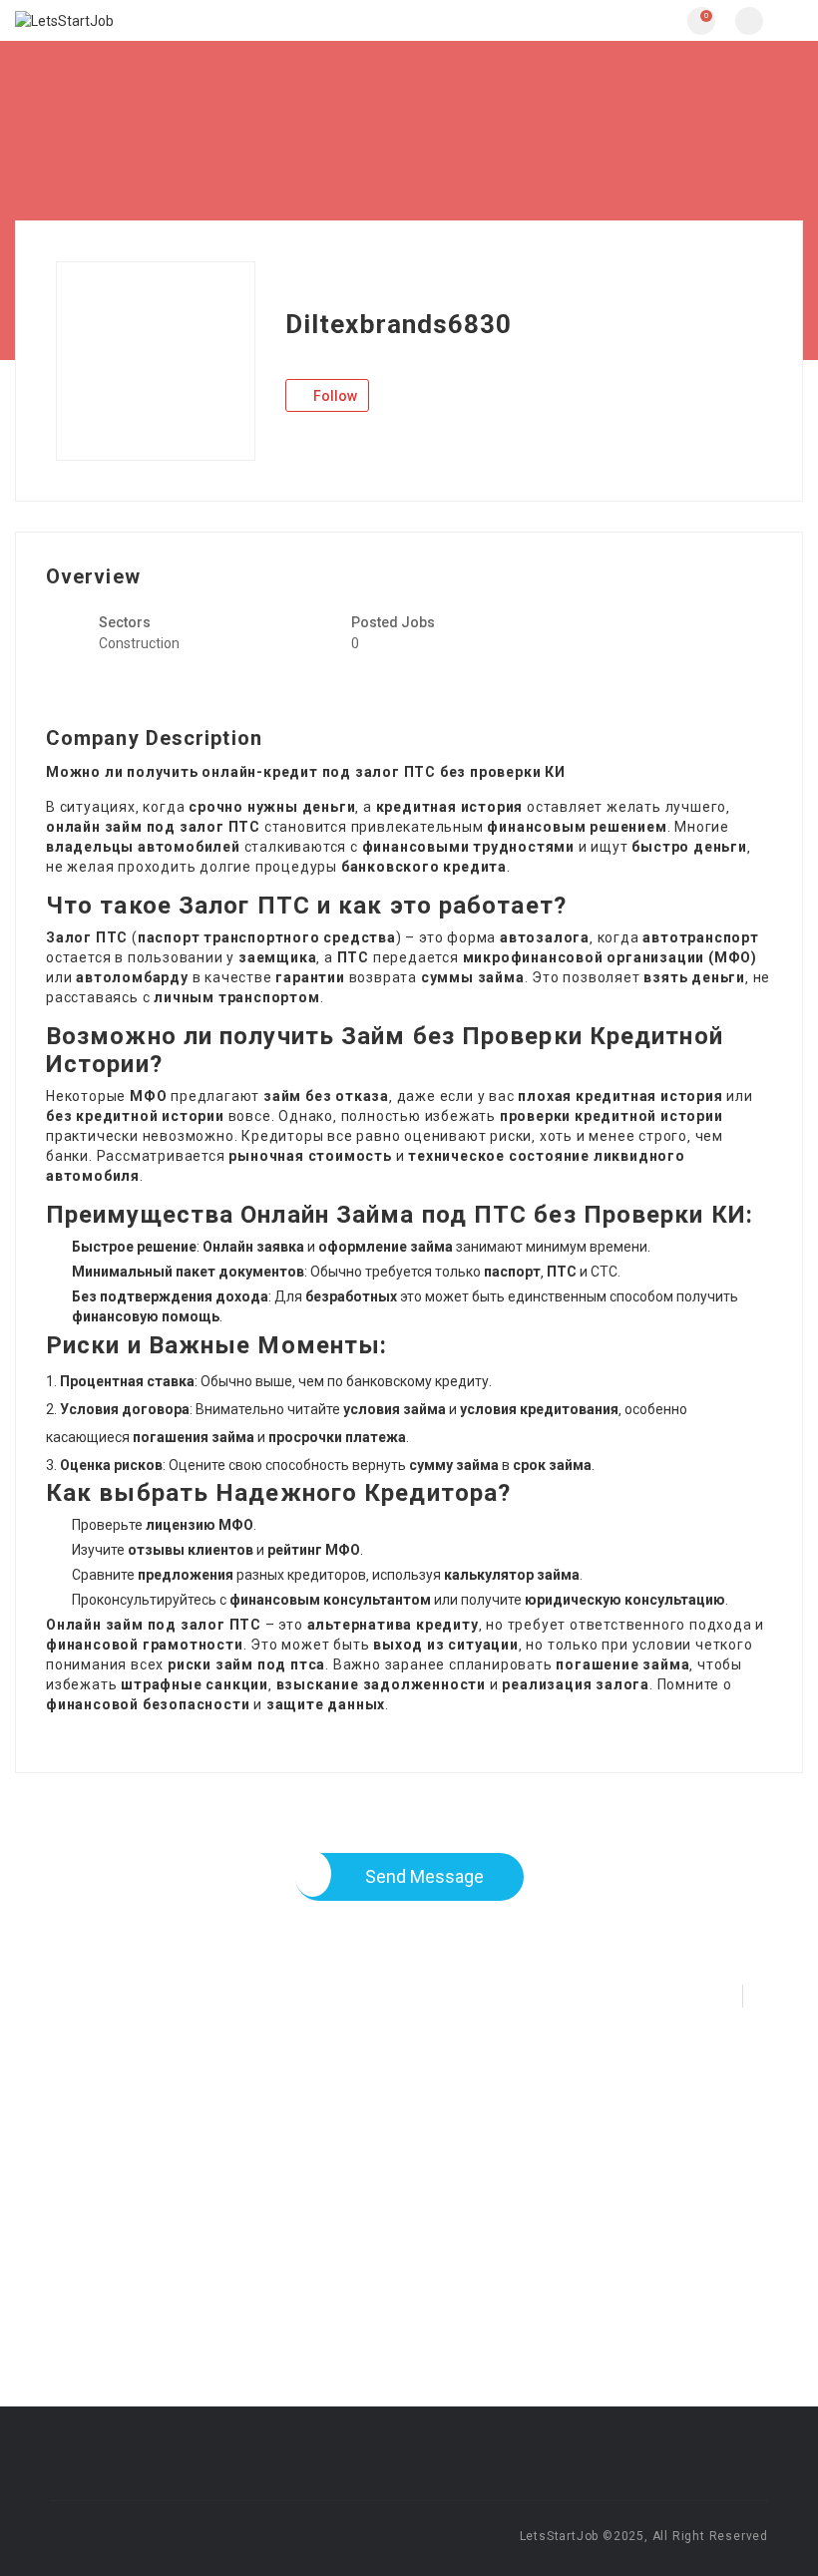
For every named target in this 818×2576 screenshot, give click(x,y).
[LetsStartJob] (212, 20)
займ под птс (266, 1664)
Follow (334, 396)
